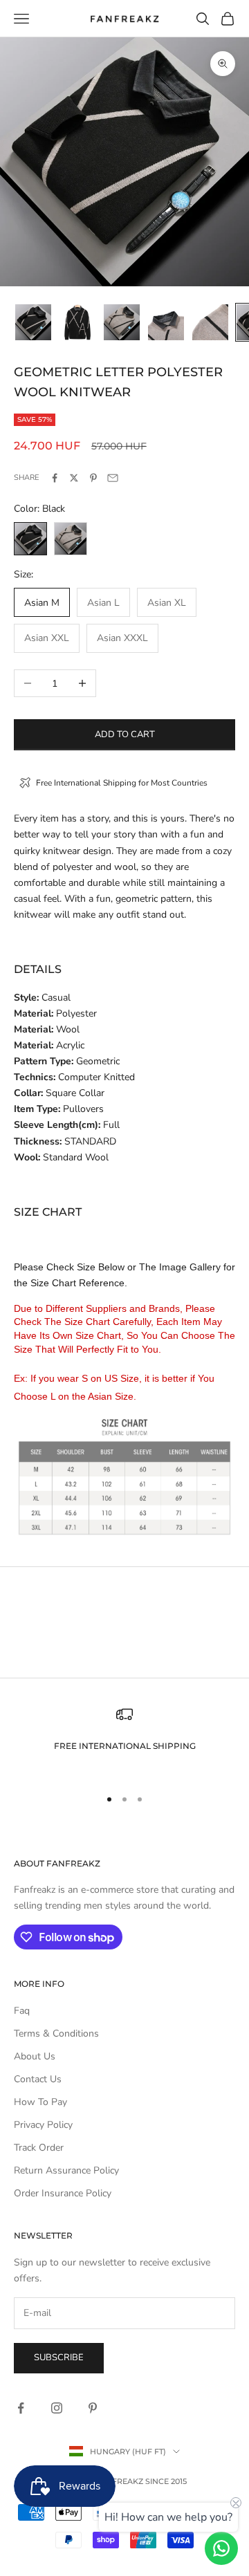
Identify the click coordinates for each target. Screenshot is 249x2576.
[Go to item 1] (33, 322)
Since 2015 (166, 2481)
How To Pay (40, 2102)
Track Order (39, 2148)
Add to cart (125, 734)
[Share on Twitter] (74, 478)
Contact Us (38, 2079)
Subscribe (59, 2357)
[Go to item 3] (122, 322)
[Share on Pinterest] (93, 478)
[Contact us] (221, 2548)
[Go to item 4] (166, 322)
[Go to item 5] (210, 322)
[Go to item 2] (77, 322)
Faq (22, 2011)
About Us (35, 2056)
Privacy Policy (43, 2125)
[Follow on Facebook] (21, 2408)
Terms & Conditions (56, 2033)
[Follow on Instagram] (57, 2408)
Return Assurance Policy (66, 2170)
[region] (124, 1740)
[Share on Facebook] (55, 478)
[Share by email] (113, 478)
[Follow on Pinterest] (93, 2408)
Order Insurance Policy (63, 2193)
